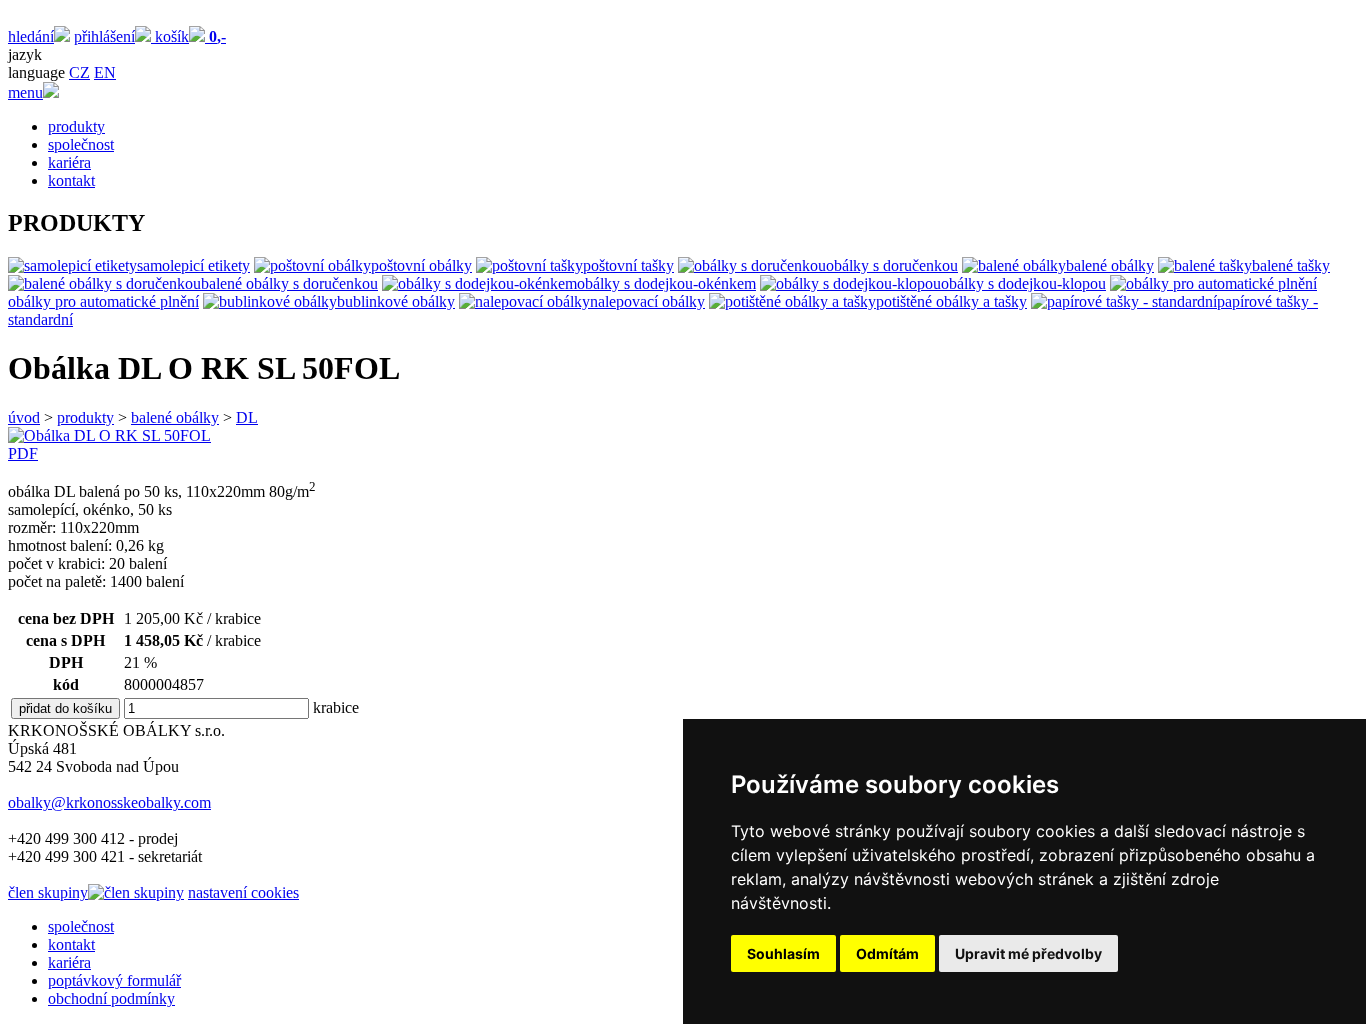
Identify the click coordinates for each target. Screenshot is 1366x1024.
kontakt (71, 180)
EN (105, 72)
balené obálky (175, 417)
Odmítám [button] (887, 953)
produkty (76, 126)
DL (247, 417)
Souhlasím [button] (783, 953)
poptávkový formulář (114, 980)
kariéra (69, 162)
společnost (81, 144)
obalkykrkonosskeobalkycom (109, 802)
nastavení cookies (243, 892)
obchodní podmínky (111, 998)
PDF (23, 453)
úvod (24, 417)
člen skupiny (48, 892)
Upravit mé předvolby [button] (1028, 953)
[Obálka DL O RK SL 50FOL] (109, 435)
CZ (79, 72)
